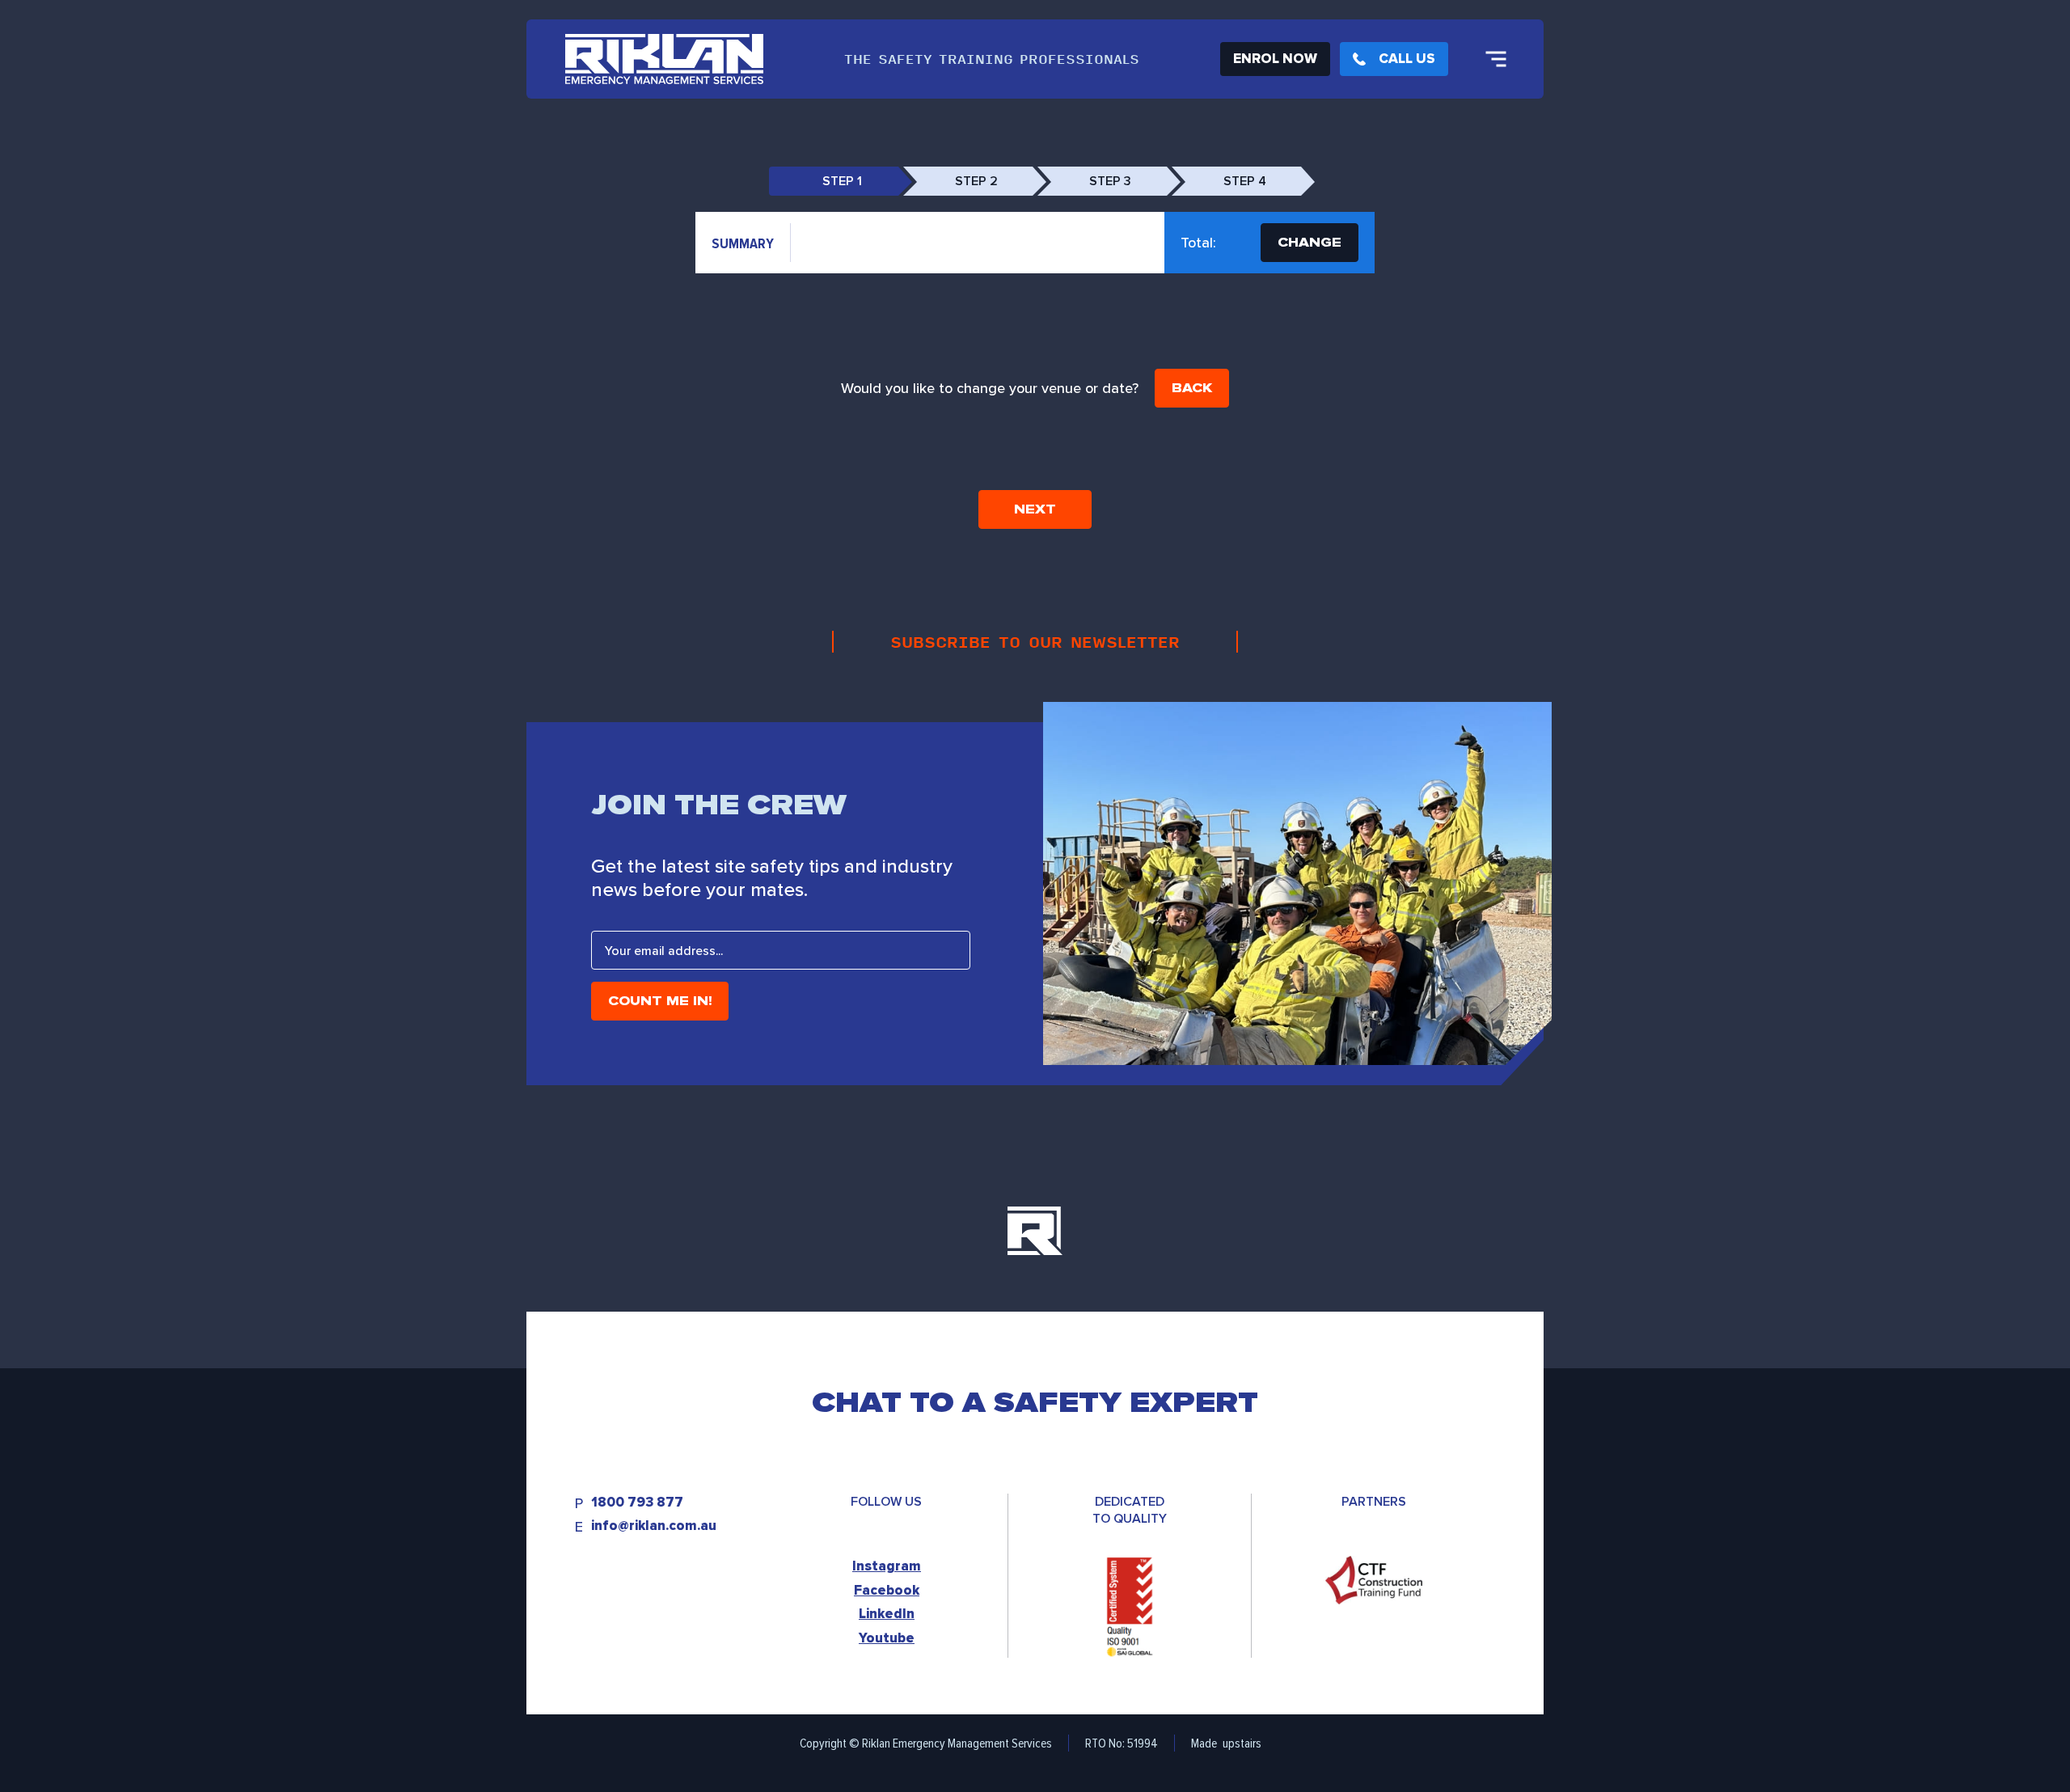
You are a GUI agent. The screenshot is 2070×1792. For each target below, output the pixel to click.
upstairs (1242, 1743)
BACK (1192, 388)
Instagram (887, 1566)
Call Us (1407, 59)
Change (1310, 243)
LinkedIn (887, 1614)
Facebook (887, 1590)
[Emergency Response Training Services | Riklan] (664, 59)
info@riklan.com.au (654, 1526)
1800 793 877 (637, 1503)
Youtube (887, 1638)
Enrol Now (1275, 59)
